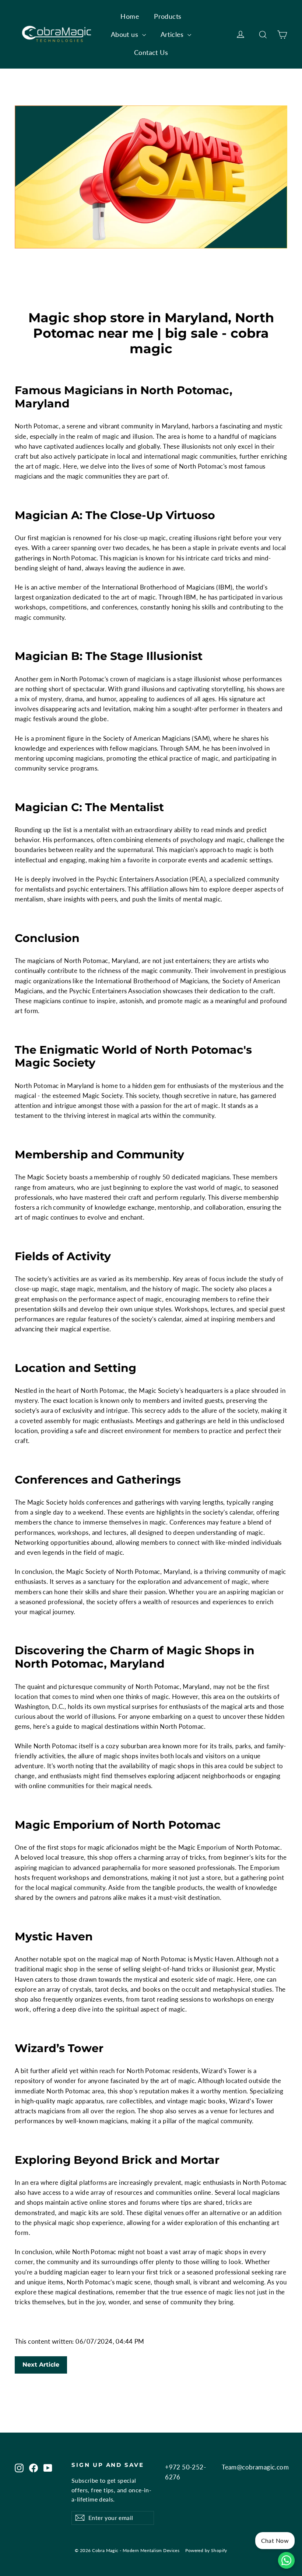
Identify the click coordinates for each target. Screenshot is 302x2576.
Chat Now (275, 2540)
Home (130, 16)
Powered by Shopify (206, 2550)
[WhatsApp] (286, 2560)
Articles (173, 34)
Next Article (41, 2365)
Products (168, 16)
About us (126, 34)
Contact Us (151, 52)
